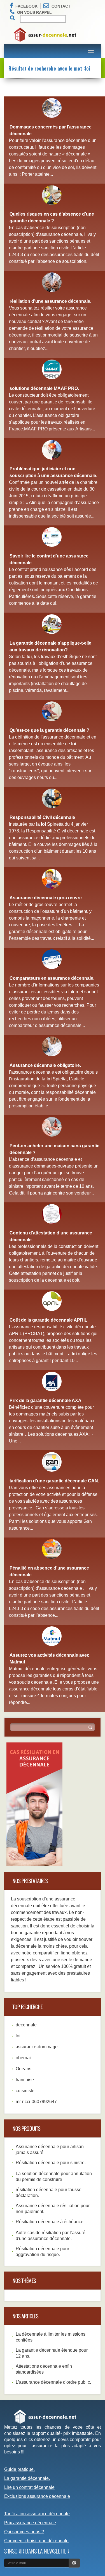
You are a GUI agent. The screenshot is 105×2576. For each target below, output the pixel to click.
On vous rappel (34, 12)
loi (18, 2036)
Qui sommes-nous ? (24, 2532)
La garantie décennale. (27, 2478)
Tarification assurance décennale (37, 2514)
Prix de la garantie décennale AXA (46, 1400)
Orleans (24, 2069)
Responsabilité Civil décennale (42, 817)
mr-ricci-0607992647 (36, 2102)
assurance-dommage (37, 2047)
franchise (25, 2080)
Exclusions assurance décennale (37, 2496)
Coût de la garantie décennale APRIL (48, 1320)
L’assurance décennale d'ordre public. (53, 2382)
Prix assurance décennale (30, 2523)
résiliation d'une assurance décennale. (50, 301)
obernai (23, 2058)
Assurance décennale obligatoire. (45, 1065)
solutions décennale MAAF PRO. (44, 388)
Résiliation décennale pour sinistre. (51, 2163)
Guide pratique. (19, 2469)
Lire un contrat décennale (29, 2487)
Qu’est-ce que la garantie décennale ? (49, 730)
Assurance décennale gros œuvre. (46, 898)
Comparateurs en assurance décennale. (52, 978)
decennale (26, 2025)
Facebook (26, 6)
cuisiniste (25, 2091)
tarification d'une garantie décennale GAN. (54, 1481)
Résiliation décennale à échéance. (50, 2222)
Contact (61, 6)
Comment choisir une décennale (36, 2541)
